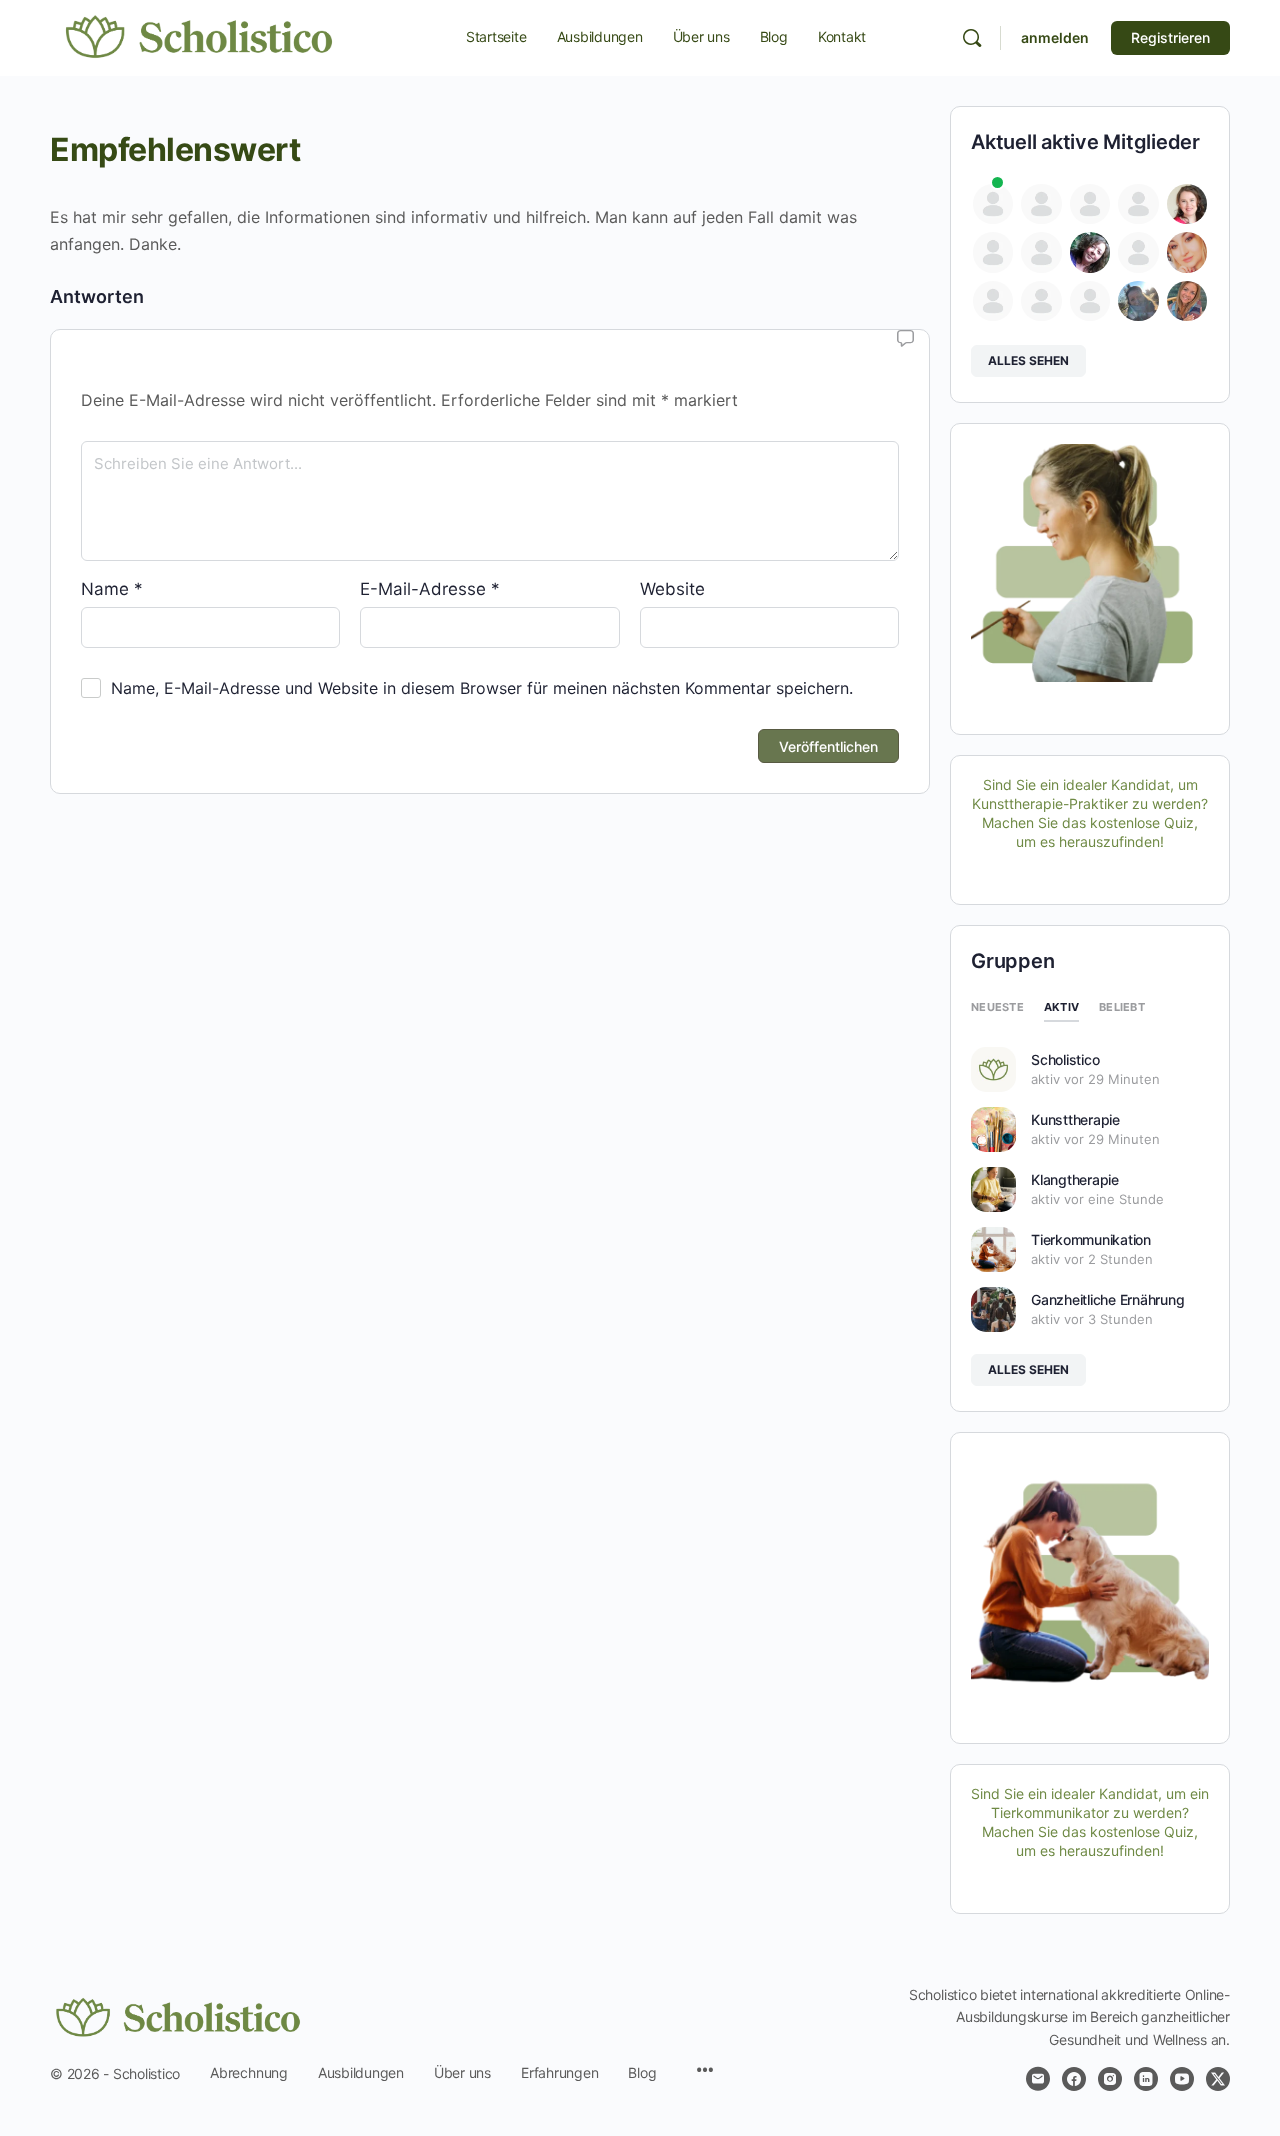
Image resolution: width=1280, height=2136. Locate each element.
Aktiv (1061, 1007)
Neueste (997, 1007)
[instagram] (1110, 2079)
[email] (1038, 2079)
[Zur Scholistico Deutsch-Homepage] (200, 36)
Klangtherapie (1075, 1179)
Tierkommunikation (1091, 1239)
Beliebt (1122, 1007)
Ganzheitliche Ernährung (1107, 1299)
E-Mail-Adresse (430, 589)
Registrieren (1170, 37)
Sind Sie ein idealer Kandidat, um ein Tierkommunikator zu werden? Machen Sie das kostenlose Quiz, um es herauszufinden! (1090, 1822)
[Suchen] (972, 38)
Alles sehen (1028, 360)
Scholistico (1065, 1059)
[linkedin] (1146, 2079)
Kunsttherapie (1075, 1119)
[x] (1218, 2079)
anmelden (1055, 37)
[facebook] (1074, 2079)
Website (672, 589)
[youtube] (1182, 2079)
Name (112, 589)
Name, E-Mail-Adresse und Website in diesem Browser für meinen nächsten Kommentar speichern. (482, 688)
